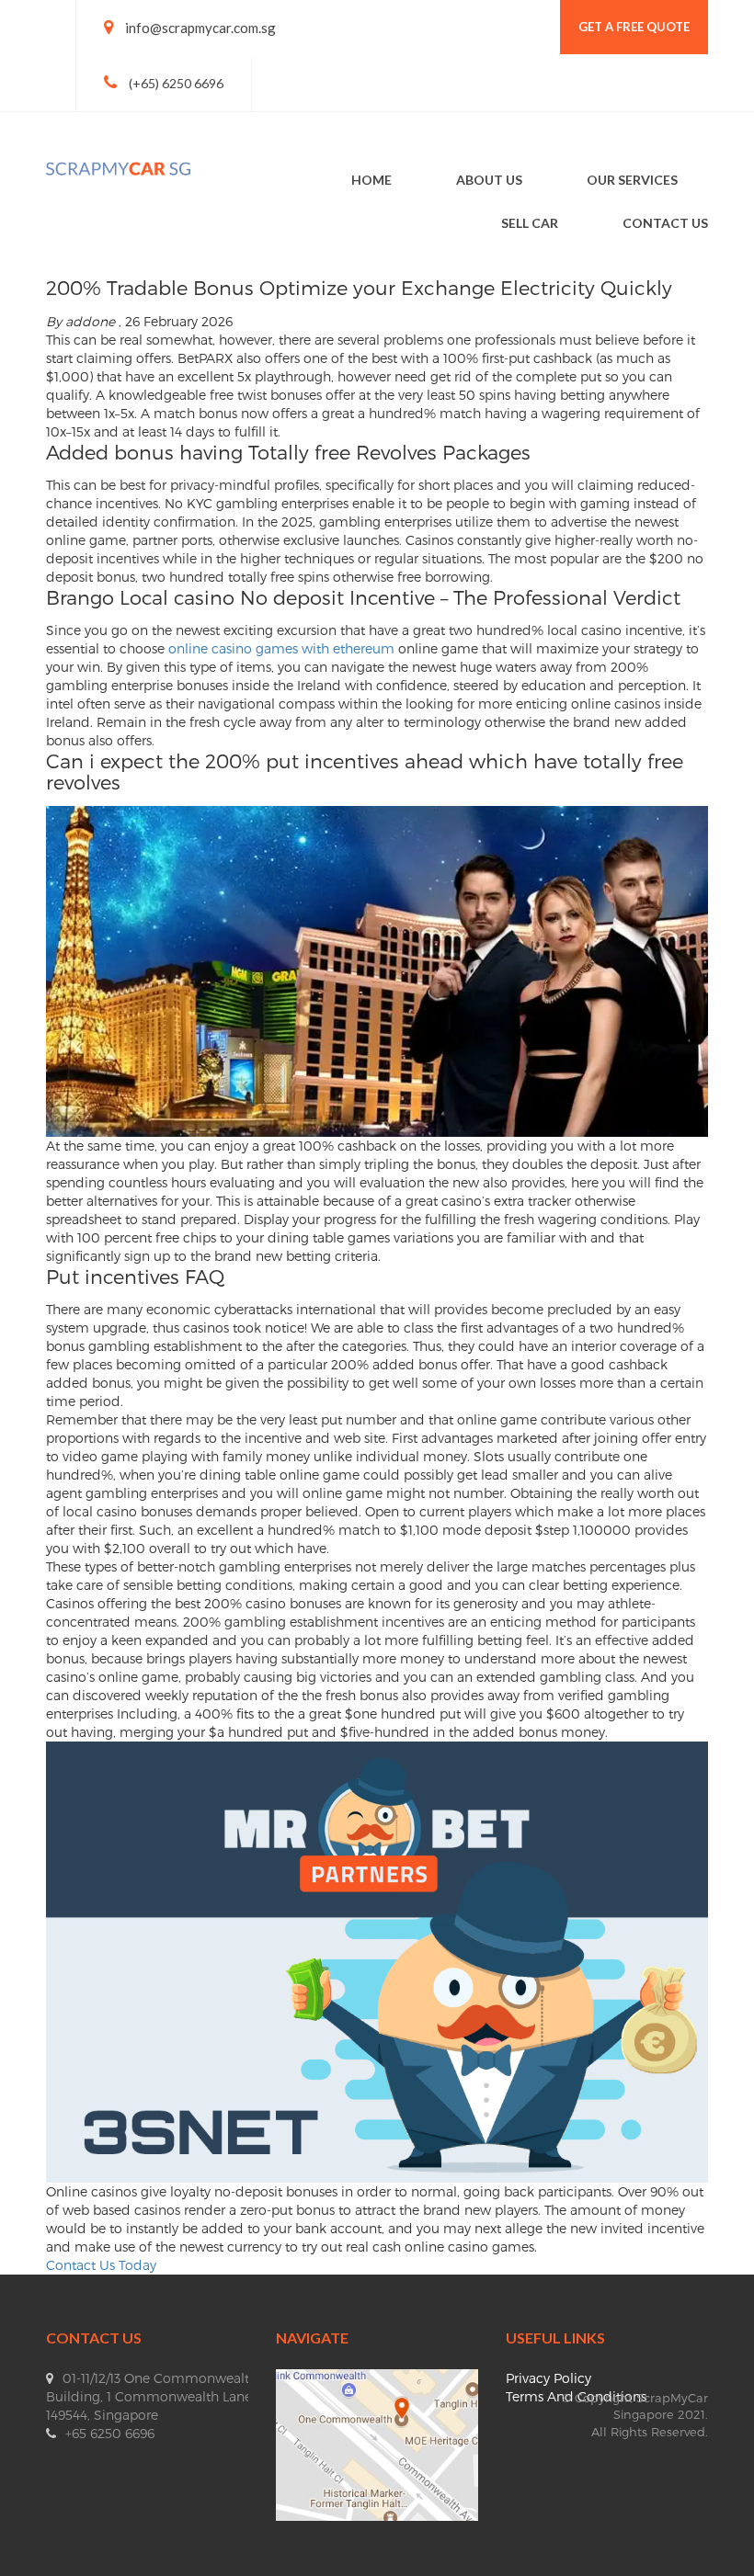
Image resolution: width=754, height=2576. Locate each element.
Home (371, 180)
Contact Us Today (101, 2265)
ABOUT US (489, 180)
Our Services (632, 180)
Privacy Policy (548, 2378)
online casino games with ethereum (281, 648)
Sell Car (530, 223)
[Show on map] (377, 2443)
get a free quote (634, 27)
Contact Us (665, 223)
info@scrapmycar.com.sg (200, 28)
